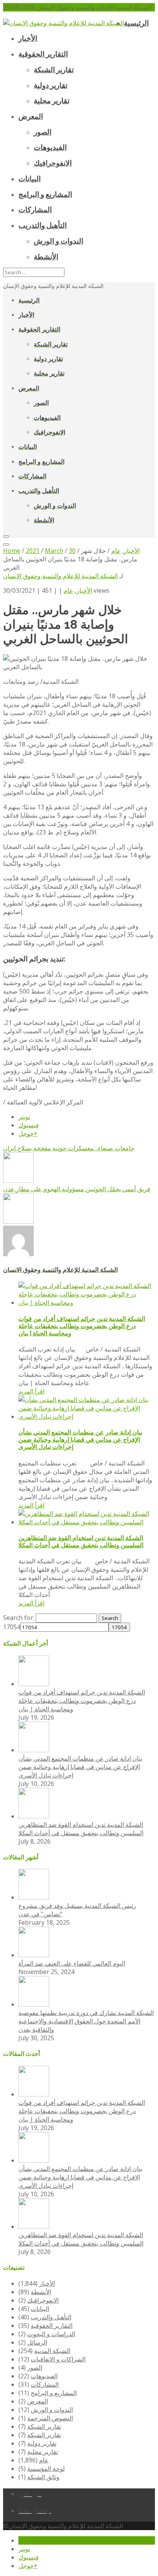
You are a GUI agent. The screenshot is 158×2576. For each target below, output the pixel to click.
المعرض (38, 2401)
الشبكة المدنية (52, 2351)
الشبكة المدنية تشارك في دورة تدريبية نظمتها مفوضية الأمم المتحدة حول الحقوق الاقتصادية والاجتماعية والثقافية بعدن (86, 2021)
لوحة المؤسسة (46, 2469)
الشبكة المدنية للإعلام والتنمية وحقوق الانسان (60, 576)
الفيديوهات (44, 2376)
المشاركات (45, 2384)
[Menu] (6, 537)
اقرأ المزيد (31, 1391)
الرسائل (37, 2342)
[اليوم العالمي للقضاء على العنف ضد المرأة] (34, 1955)
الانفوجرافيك (43, 2300)
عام (68, 590)
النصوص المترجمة (50, 2418)
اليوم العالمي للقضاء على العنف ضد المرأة (72, 1963)
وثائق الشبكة (43, 2477)
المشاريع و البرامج (54, 2393)
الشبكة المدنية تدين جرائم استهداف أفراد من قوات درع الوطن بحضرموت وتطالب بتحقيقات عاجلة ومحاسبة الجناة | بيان (82, 1326)
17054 (12, 1627)
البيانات (40, 2309)
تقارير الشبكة (44, 2426)
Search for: (19, 1618)
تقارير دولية (42, 2443)
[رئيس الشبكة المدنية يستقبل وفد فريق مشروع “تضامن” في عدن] (34, 1897)
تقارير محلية (43, 2452)
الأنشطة (41, 2292)
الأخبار (84, 590)
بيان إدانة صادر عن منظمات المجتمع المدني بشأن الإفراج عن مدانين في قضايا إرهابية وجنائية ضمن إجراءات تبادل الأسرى (80, 1440)
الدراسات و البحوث (51, 2334)
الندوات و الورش (52, 2410)
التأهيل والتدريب (51, 2317)
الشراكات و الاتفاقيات (58, 2359)
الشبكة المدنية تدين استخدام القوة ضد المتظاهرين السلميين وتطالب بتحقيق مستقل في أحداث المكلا (81, 1542)
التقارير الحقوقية (52, 2326)
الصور (35, 2368)
